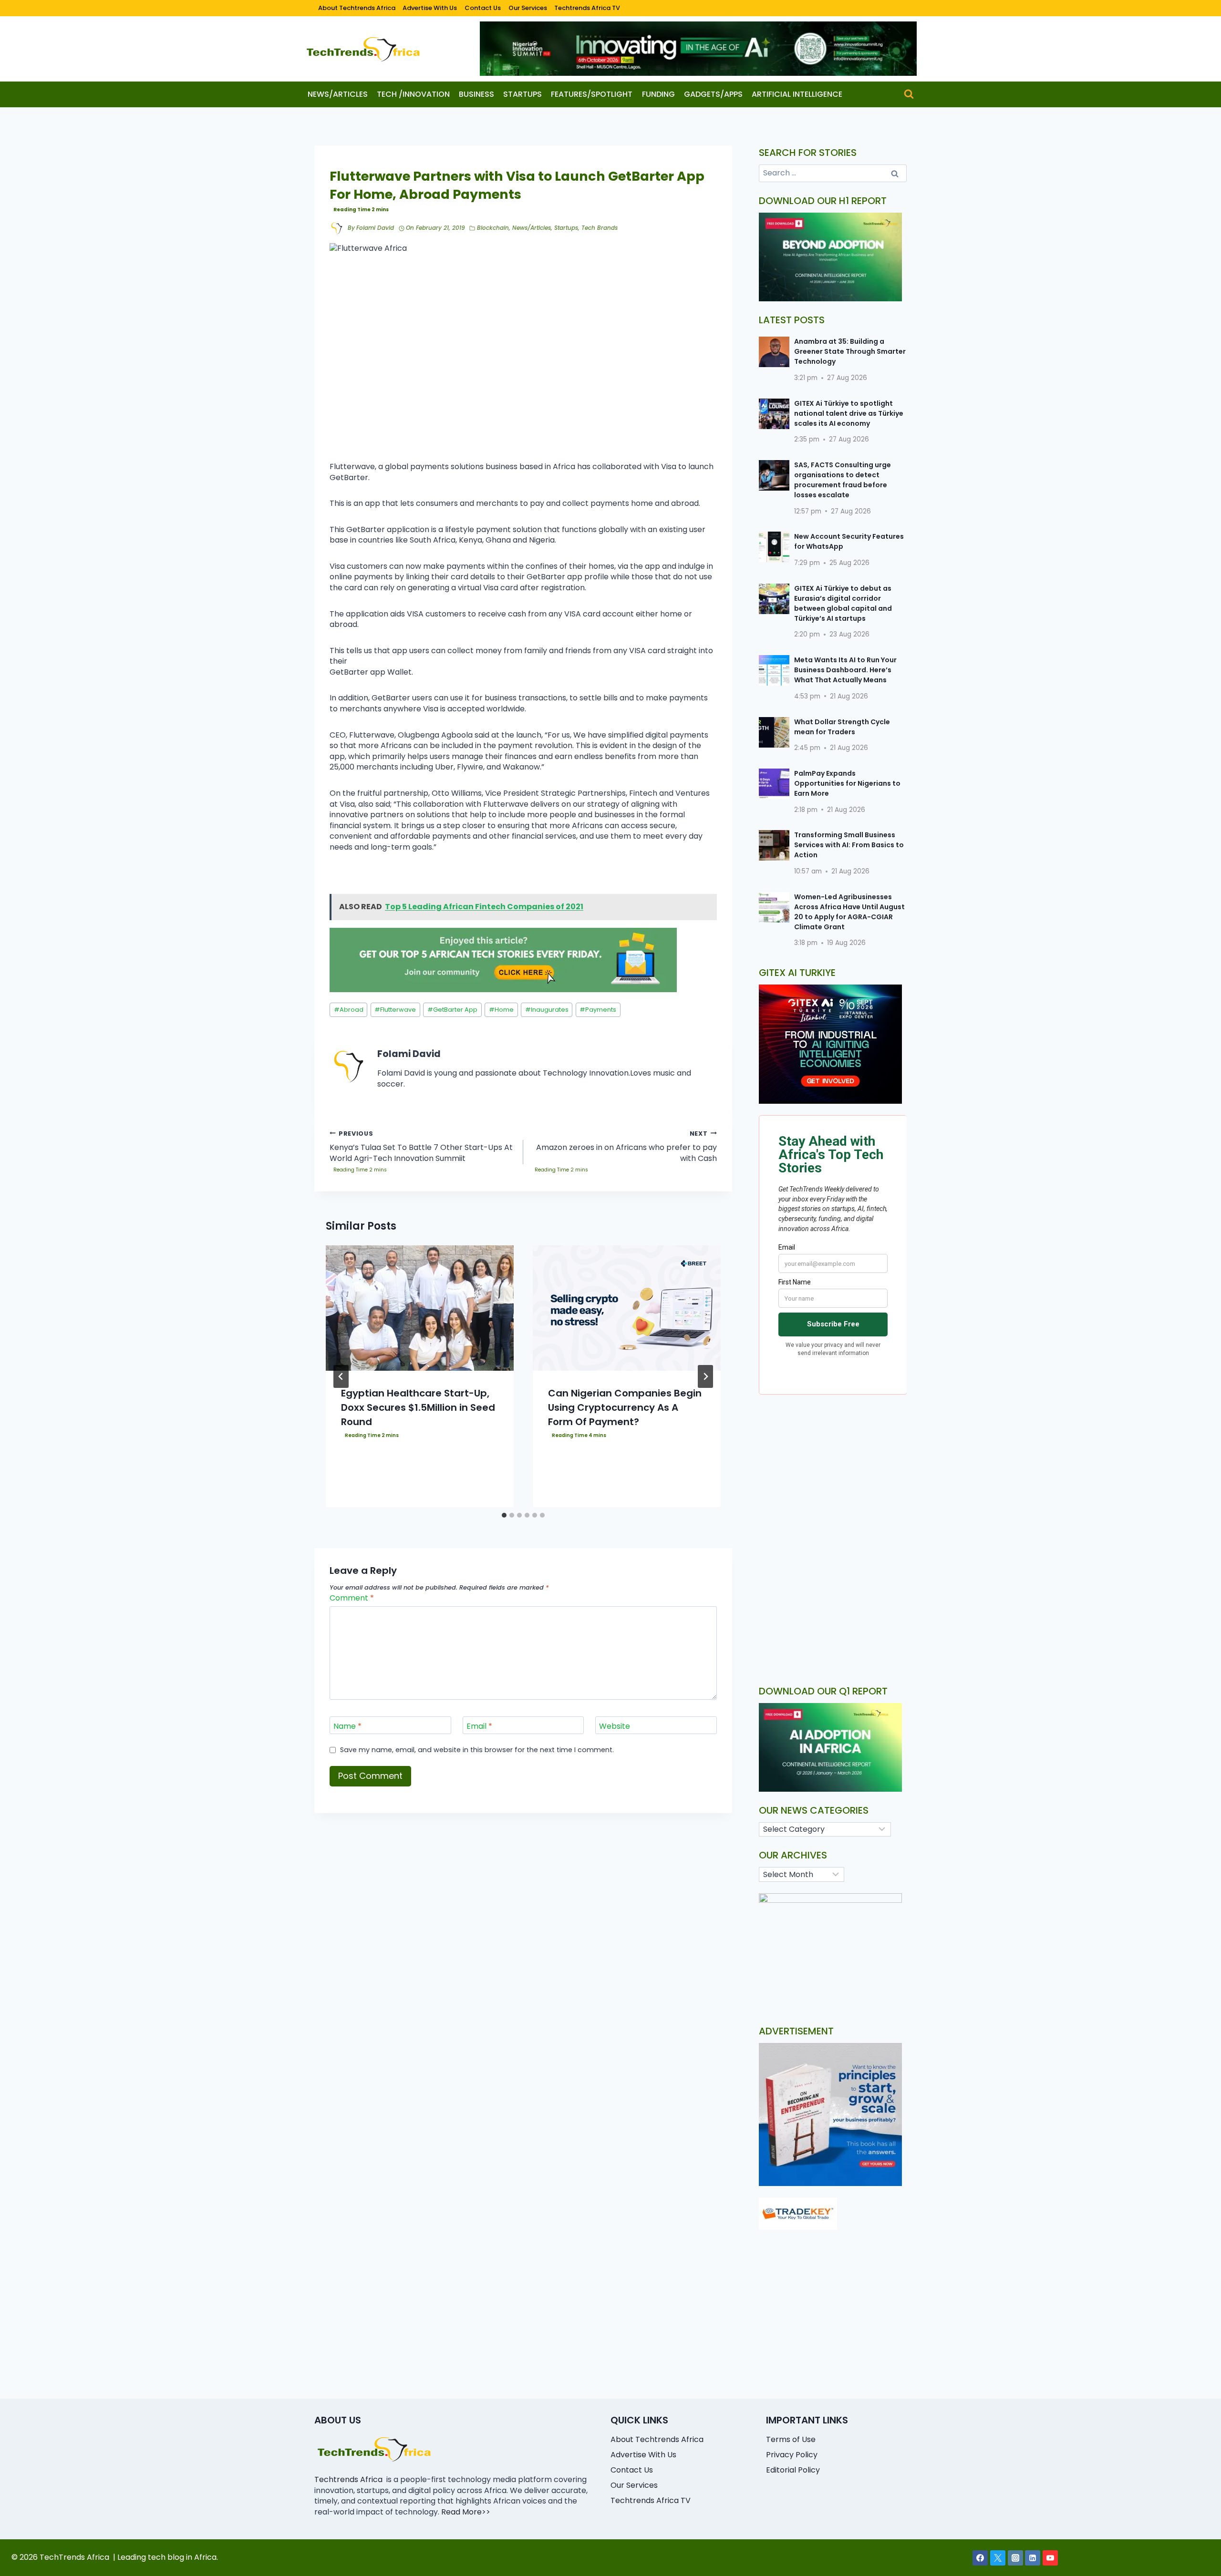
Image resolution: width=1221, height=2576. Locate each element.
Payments (598, 1010)
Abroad (349, 1010)
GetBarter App (452, 1010)
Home (501, 1010)
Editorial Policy (793, 2470)
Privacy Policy (792, 2455)
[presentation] (420, 1308)
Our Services (528, 8)
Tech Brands (600, 228)
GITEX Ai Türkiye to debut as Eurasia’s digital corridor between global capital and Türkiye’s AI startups (843, 603)
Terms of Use (791, 2439)
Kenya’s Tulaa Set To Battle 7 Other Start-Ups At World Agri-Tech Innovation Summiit (421, 1147)
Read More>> (466, 2512)
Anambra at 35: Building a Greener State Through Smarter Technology (850, 351)
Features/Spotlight (592, 94)
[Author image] (337, 228)
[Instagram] (1015, 2558)
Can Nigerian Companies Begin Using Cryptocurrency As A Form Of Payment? (625, 1407)
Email (479, 1726)
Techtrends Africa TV (587, 8)
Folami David (375, 228)
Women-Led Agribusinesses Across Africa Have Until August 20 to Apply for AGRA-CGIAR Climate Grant (849, 912)
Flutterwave (395, 1010)
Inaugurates (547, 1010)
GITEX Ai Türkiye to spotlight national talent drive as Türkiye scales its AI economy (849, 413)
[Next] (705, 1376)
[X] (998, 2558)
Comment (352, 1598)
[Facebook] (980, 2558)
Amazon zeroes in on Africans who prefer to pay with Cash (626, 1147)
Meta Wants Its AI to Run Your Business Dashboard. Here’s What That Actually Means (845, 670)
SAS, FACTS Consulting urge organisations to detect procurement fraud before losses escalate (843, 480)
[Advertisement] (833, 1482)
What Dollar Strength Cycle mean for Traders (842, 727)
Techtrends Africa (348, 2479)
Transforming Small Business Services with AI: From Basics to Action (849, 845)
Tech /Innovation (413, 94)
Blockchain (493, 228)
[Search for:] (833, 173)
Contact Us (483, 8)
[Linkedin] (1033, 2558)
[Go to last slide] (341, 1376)
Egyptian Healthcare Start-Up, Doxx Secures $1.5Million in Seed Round (418, 1407)
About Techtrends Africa (357, 8)
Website (615, 1726)
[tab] (504, 1515)
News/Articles (338, 94)
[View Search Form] (909, 94)
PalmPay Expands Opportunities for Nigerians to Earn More (847, 783)
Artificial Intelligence (797, 94)
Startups (523, 94)
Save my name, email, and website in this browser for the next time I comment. (477, 1750)
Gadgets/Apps (713, 94)
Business (476, 94)
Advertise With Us (430, 8)
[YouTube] (1050, 2558)
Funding (658, 94)
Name (347, 1726)
